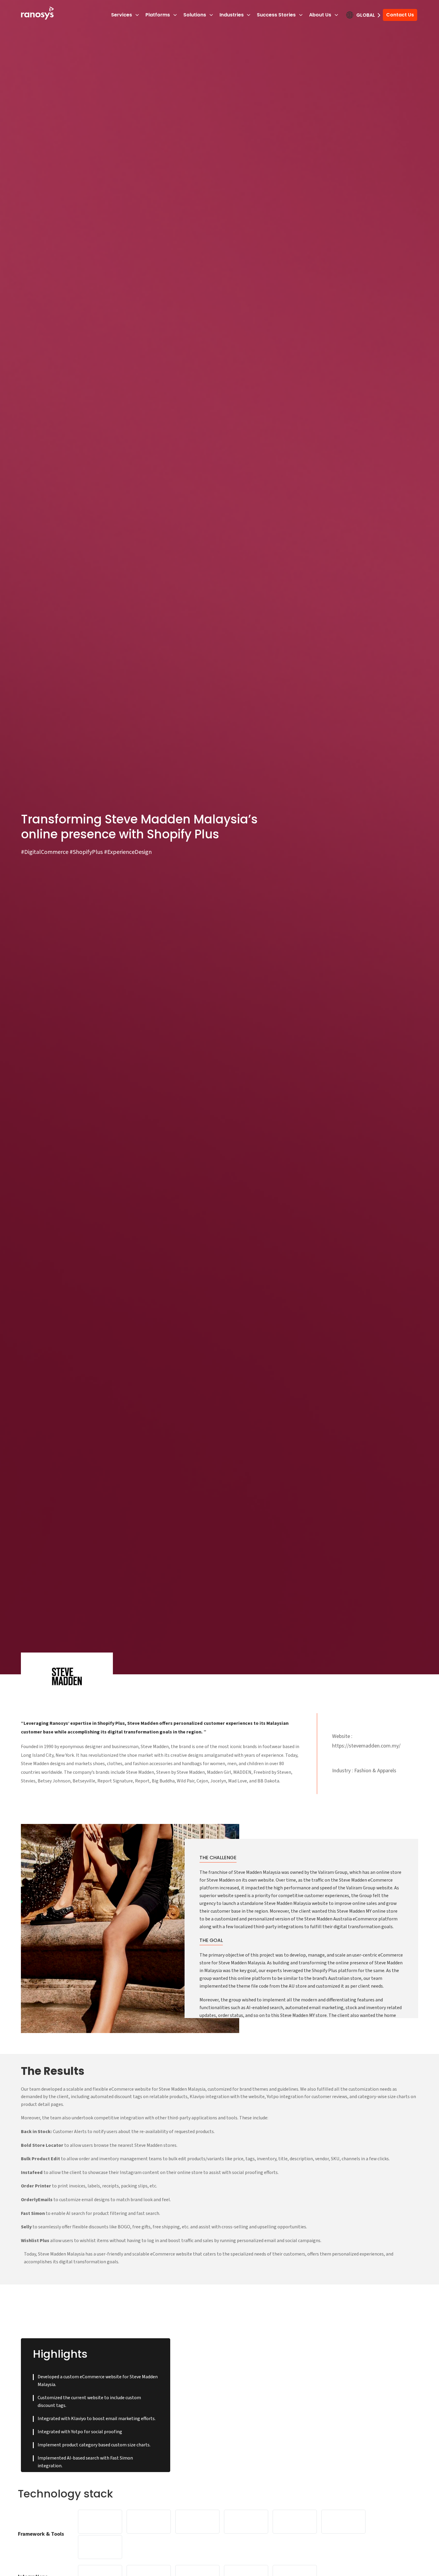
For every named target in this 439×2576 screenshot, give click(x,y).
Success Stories (276, 15)
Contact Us (400, 15)
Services (122, 15)
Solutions (195, 15)
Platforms (158, 15)
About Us (320, 15)
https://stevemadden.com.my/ (366, 1746)
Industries (232, 15)
